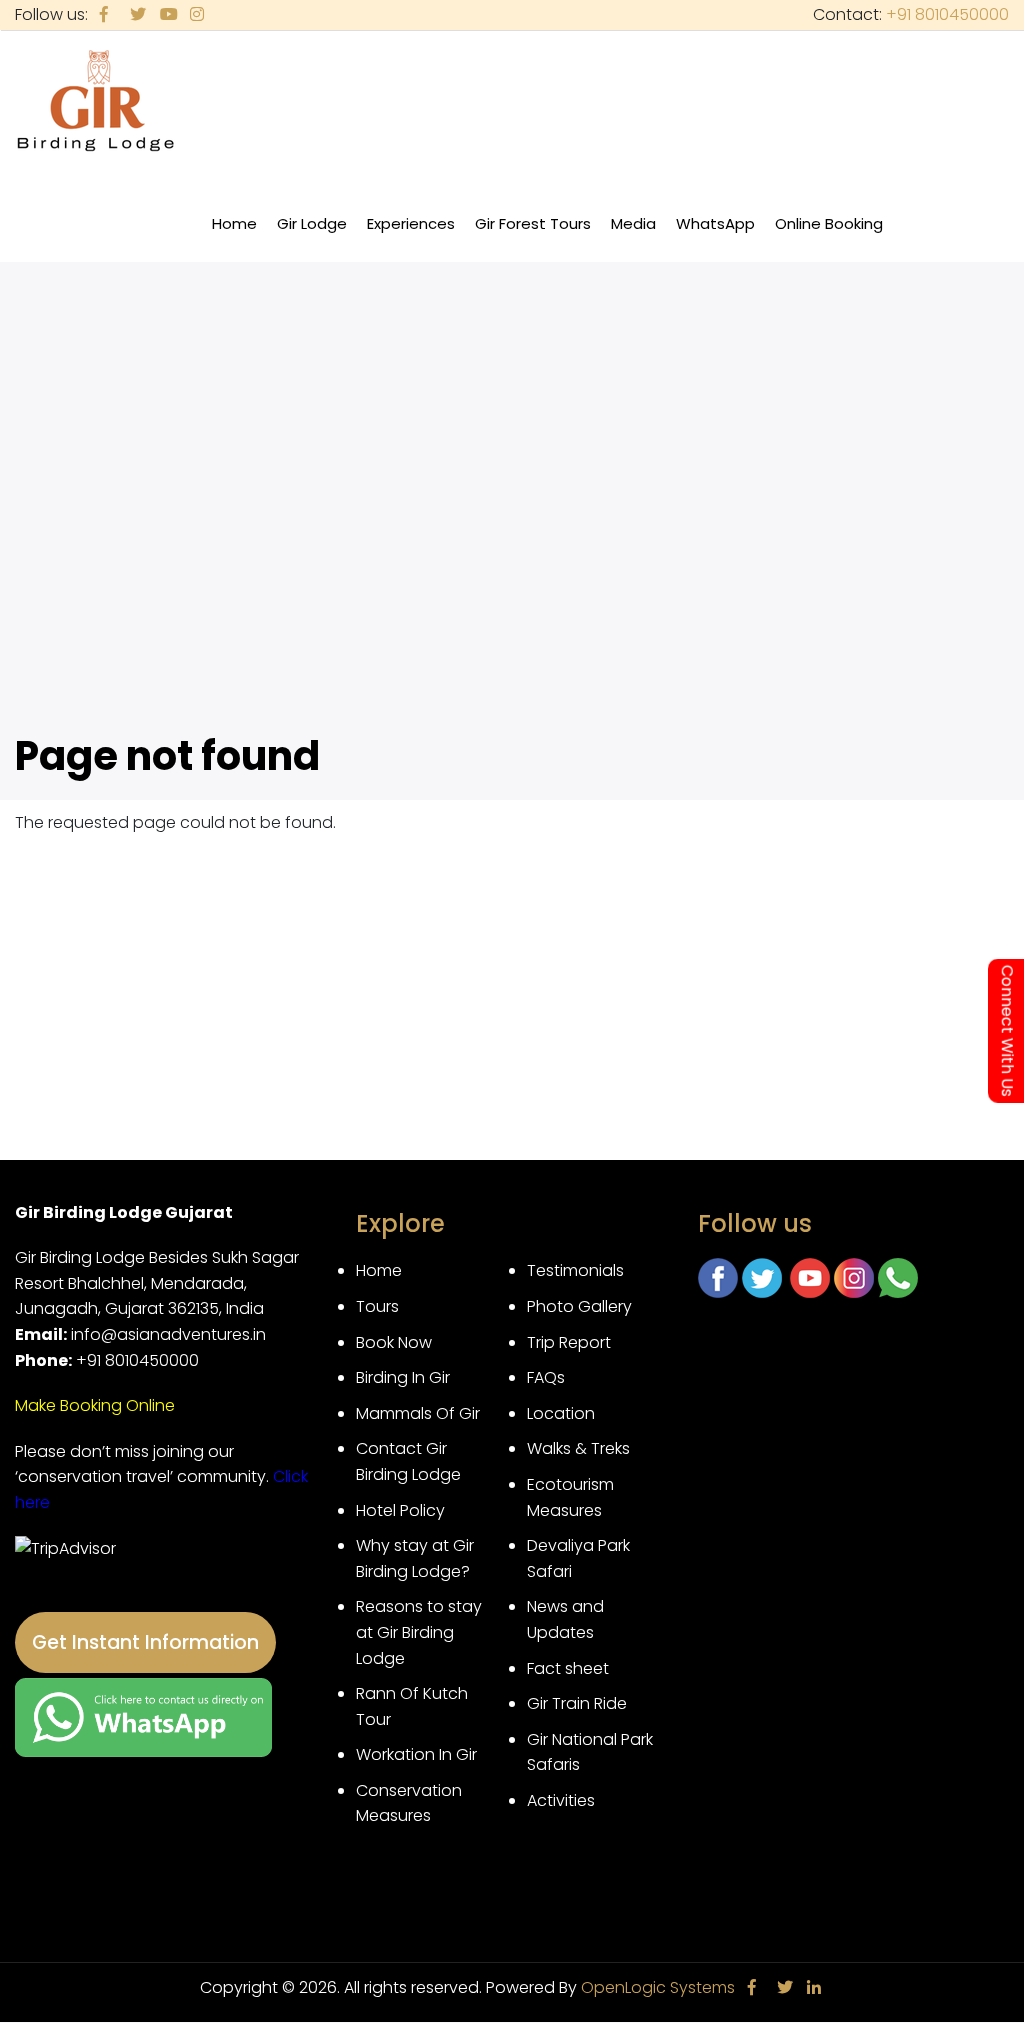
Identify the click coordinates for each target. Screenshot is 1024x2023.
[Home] (95, 102)
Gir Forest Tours (533, 223)
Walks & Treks (578, 1448)
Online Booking (829, 223)
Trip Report (569, 1342)
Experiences (416, 234)
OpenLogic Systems (658, 1987)
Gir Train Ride (577, 1703)
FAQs (546, 1377)
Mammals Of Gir (418, 1413)
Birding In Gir (403, 1377)
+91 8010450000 (947, 14)
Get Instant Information (145, 1642)
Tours (377, 1306)
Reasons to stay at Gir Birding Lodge (419, 1632)
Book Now (394, 1342)
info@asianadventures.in (168, 1334)
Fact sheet (568, 1668)
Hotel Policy (400, 1510)
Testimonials (575, 1270)
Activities (561, 1800)
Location (561, 1413)
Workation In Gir (416, 1754)
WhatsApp (715, 223)
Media (638, 234)
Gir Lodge (317, 234)
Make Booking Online (95, 1405)
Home (234, 223)
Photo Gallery (579, 1306)
